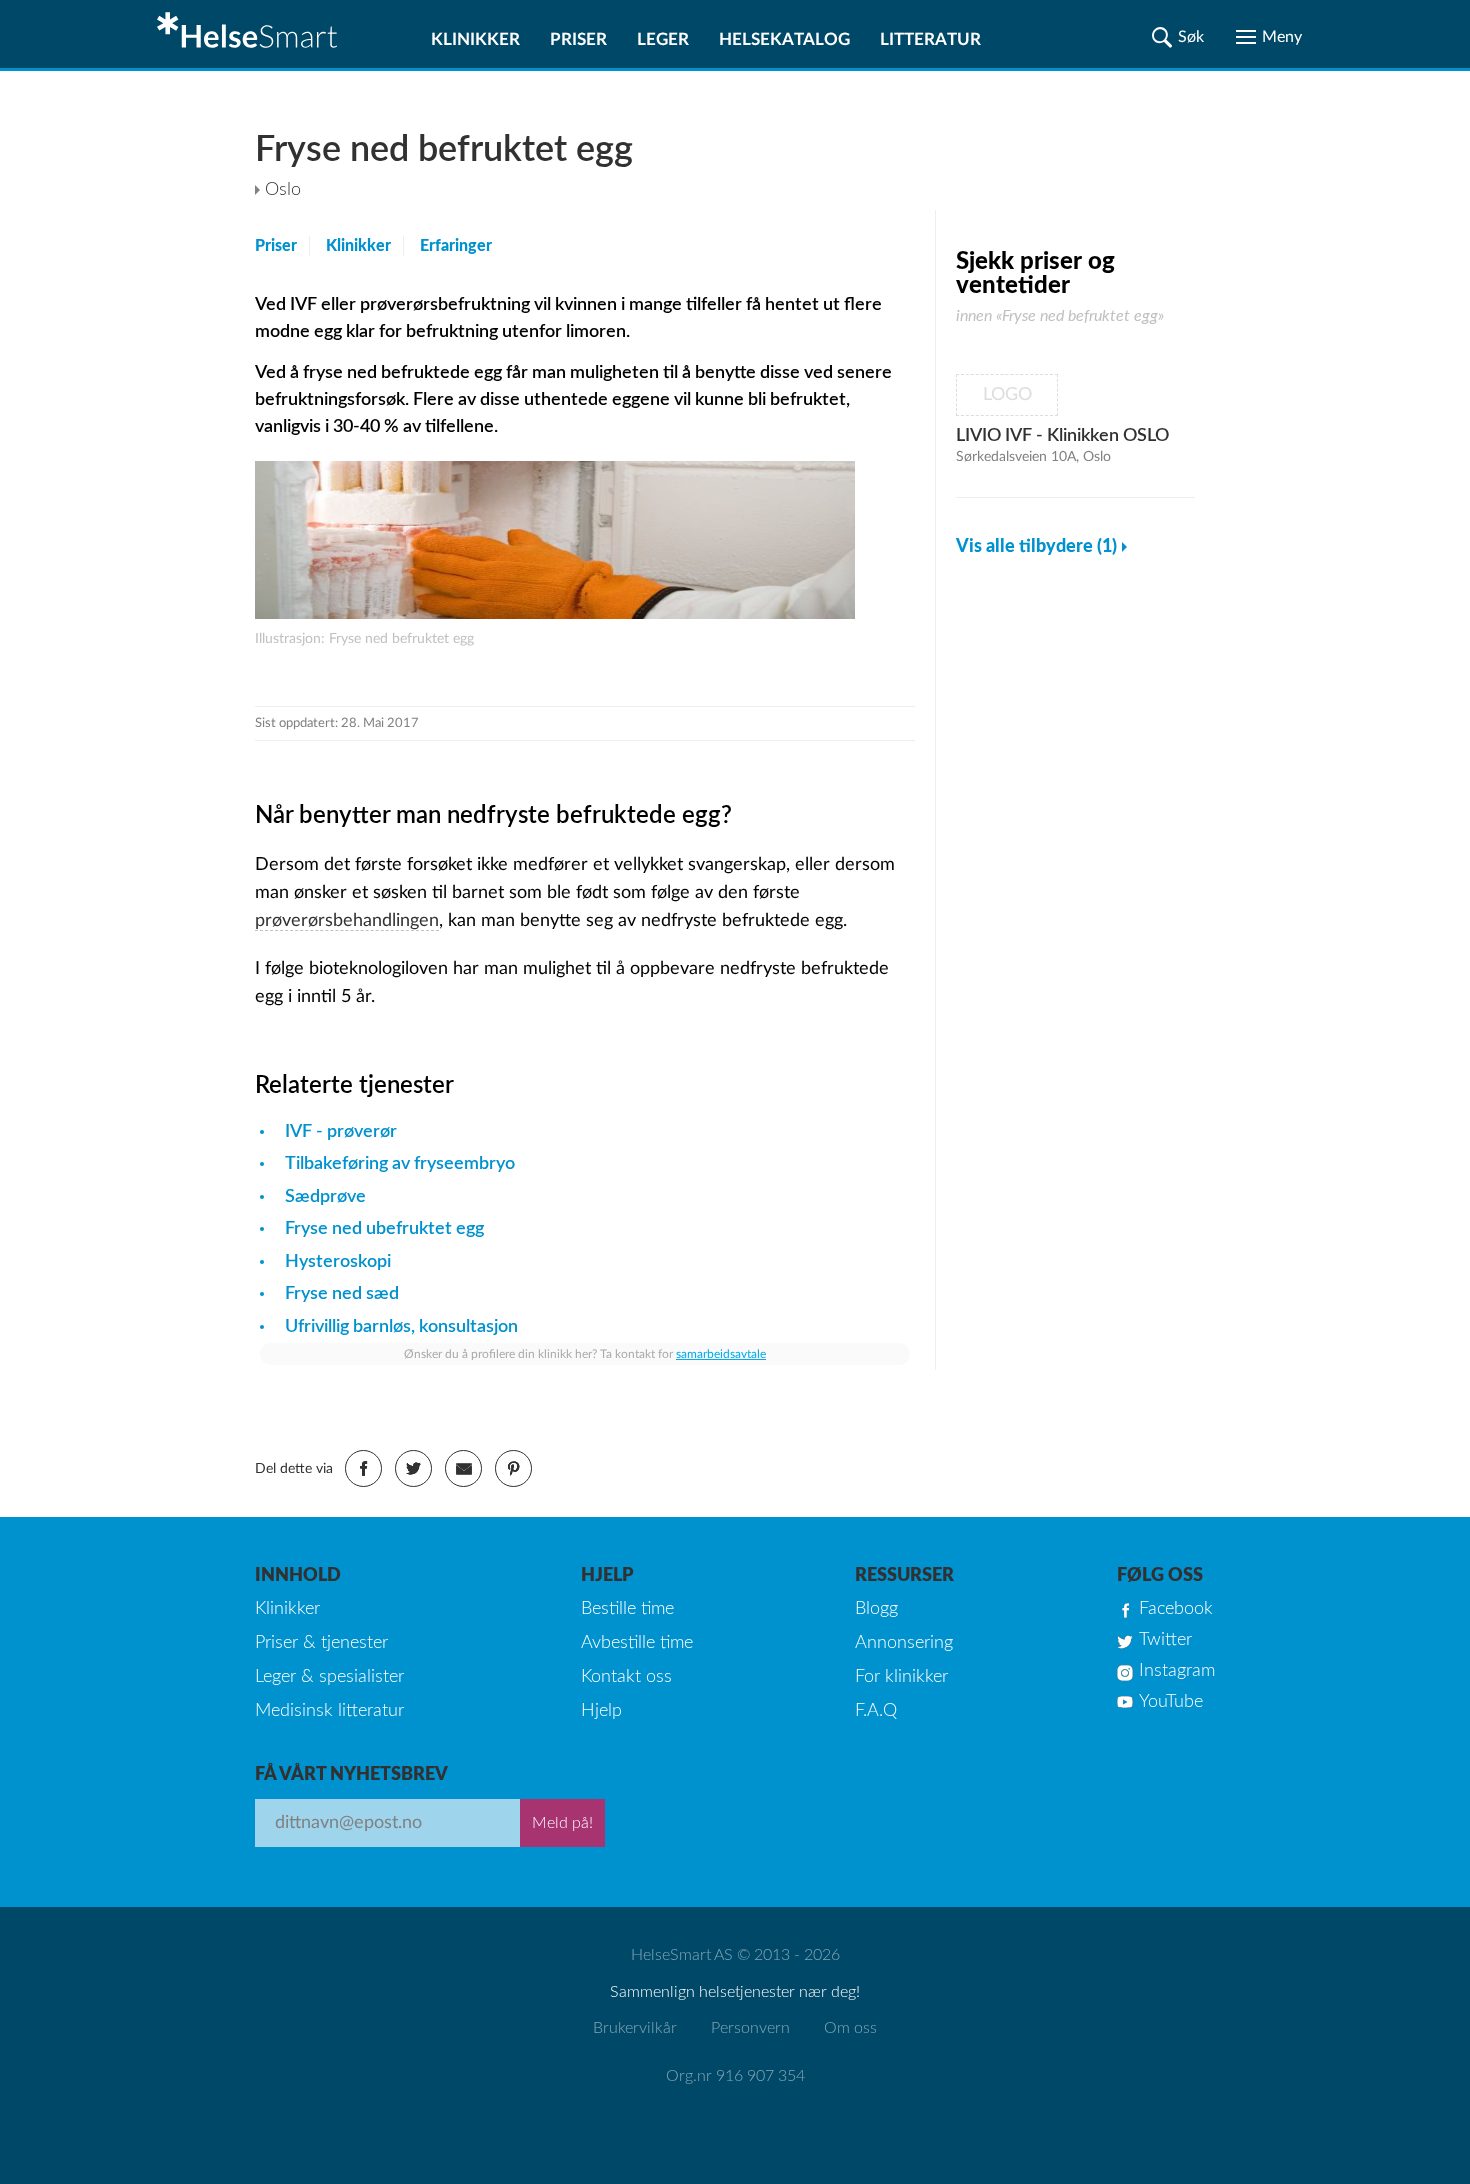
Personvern (750, 2028)
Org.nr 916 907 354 (735, 2076)
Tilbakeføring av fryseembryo (400, 1164)
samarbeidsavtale (721, 1354)
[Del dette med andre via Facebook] (363, 1468)
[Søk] (1178, 37)
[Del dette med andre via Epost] (463, 1468)
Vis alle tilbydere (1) (1036, 547)
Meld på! (562, 1823)
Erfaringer (456, 246)
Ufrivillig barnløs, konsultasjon (401, 1327)
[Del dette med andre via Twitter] (413, 1468)
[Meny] (1269, 37)
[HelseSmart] (250, 34)
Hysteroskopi (338, 1262)
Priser (578, 39)
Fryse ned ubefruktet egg (384, 1229)
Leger (663, 39)
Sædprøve (325, 1197)
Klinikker (475, 39)
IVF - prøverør (341, 1132)
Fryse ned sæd (342, 1294)
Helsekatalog (784, 39)
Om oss (850, 2028)
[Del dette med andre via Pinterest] (513, 1468)
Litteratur (930, 39)
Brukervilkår (635, 2028)
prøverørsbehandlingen (347, 921)
